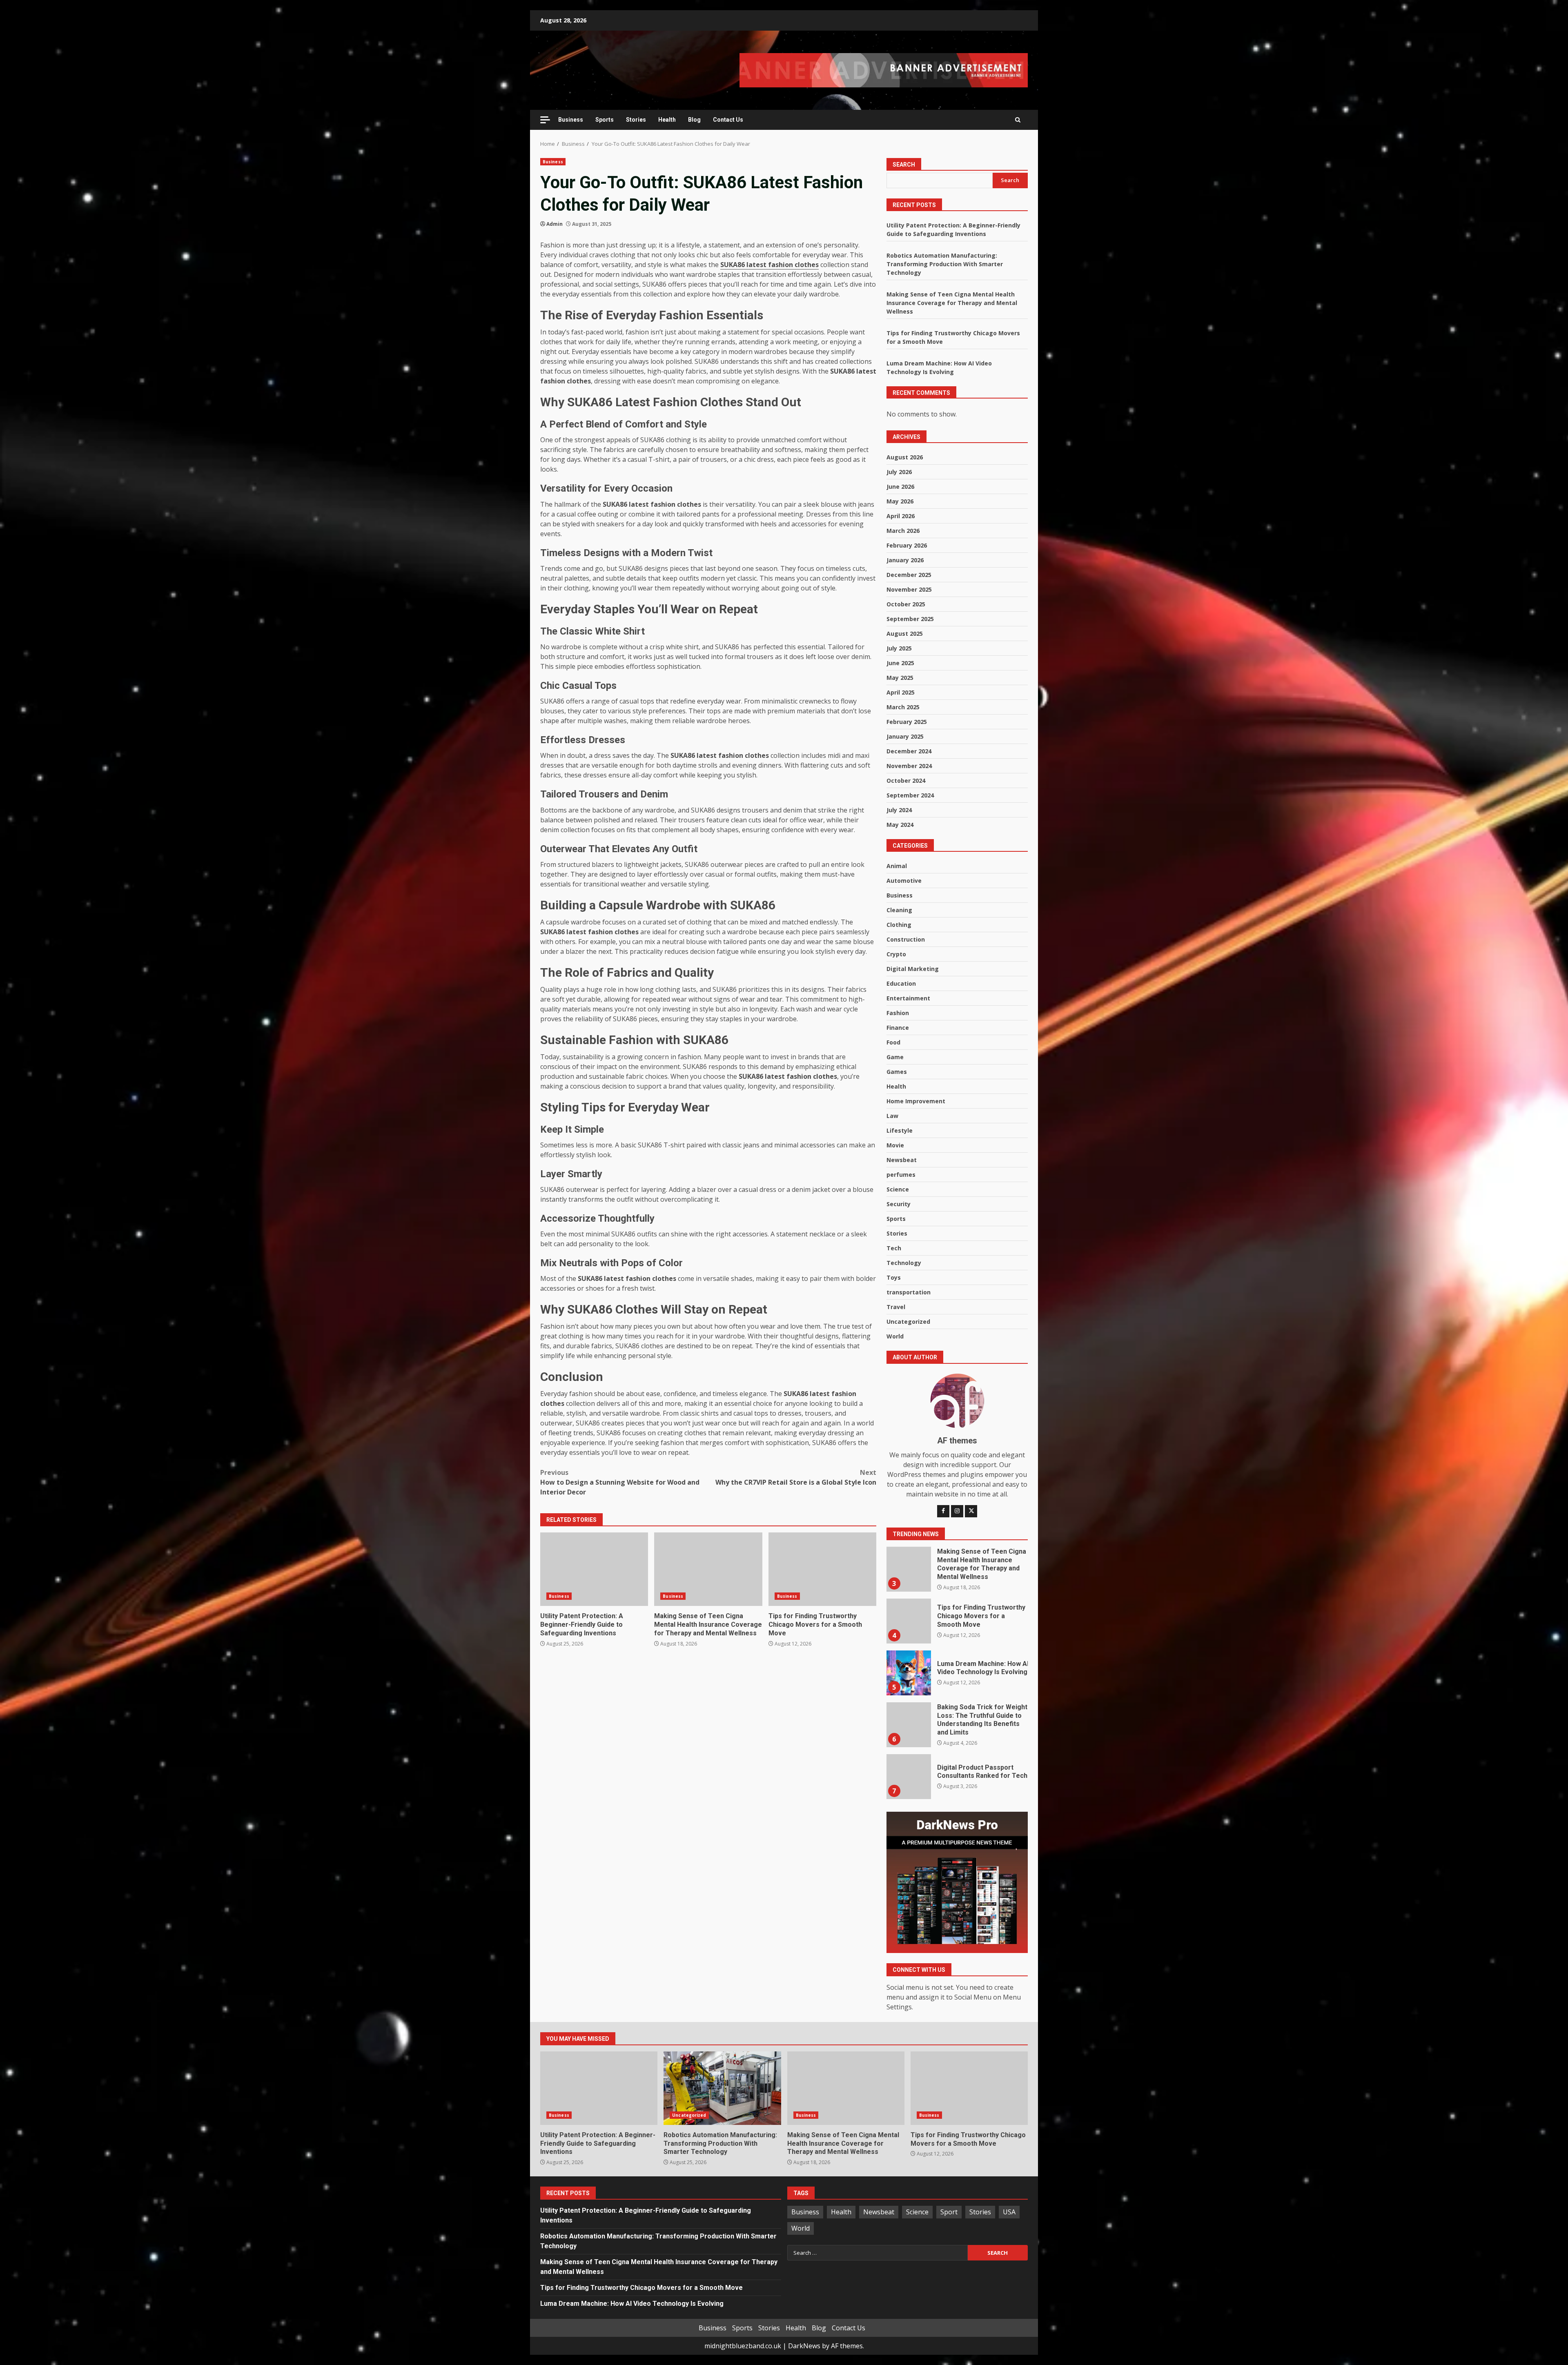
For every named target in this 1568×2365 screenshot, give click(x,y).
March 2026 (903, 531)
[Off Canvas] (545, 120)
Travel (896, 1307)
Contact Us (728, 120)
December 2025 (909, 575)
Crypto (896, 954)
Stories (636, 120)
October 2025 (906, 604)
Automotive (904, 881)
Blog (694, 120)
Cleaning (899, 910)
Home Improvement (916, 1101)
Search (904, 165)
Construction (906, 939)
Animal (897, 866)
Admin (555, 224)
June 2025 (900, 663)
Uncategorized (908, 1322)
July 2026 (899, 472)
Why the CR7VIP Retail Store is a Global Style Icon (796, 1477)
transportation (909, 1292)
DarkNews (804, 2346)
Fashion (898, 1013)
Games (897, 1072)
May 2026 (900, 501)
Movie (895, 1145)
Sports (605, 120)
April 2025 (901, 692)
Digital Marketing (913, 969)
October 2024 (906, 781)
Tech (894, 1248)
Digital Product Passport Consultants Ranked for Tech (909, 1698)
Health (667, 120)
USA (1009, 2212)
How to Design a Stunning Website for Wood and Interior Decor (620, 1482)
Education (901, 983)
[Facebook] (943, 1511)
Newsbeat (902, 1160)
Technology (904, 1263)
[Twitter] (971, 1511)
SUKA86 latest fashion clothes (770, 265)
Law (892, 1116)
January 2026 (905, 560)
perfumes (901, 1175)
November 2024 (909, 766)
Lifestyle (900, 1130)
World (895, 1336)
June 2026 (900, 487)
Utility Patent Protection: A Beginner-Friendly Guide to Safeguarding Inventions (594, 1569)
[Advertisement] (884, 69)
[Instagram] (957, 1511)
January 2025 (905, 736)
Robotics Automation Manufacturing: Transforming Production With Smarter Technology (945, 264)
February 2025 (907, 722)
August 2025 (905, 634)
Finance (898, 1028)
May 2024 (900, 825)
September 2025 (910, 619)
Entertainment (908, 998)
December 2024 (909, 751)
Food (893, 1042)
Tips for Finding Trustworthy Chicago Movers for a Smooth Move (822, 1569)
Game (895, 1057)
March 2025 (903, 707)
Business (571, 120)
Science (898, 1189)
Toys (894, 1277)
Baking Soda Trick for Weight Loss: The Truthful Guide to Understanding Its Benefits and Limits (909, 1646)
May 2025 (900, 678)
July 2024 (899, 810)
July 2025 (899, 648)
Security (899, 1204)
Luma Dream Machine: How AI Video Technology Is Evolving (909, 1594)
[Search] (1018, 120)
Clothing (899, 925)
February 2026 (907, 545)
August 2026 (905, 457)
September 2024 (910, 795)
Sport (949, 2212)
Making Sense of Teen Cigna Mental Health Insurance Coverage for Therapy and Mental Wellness (708, 1569)
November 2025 (909, 589)
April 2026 (901, 516)
